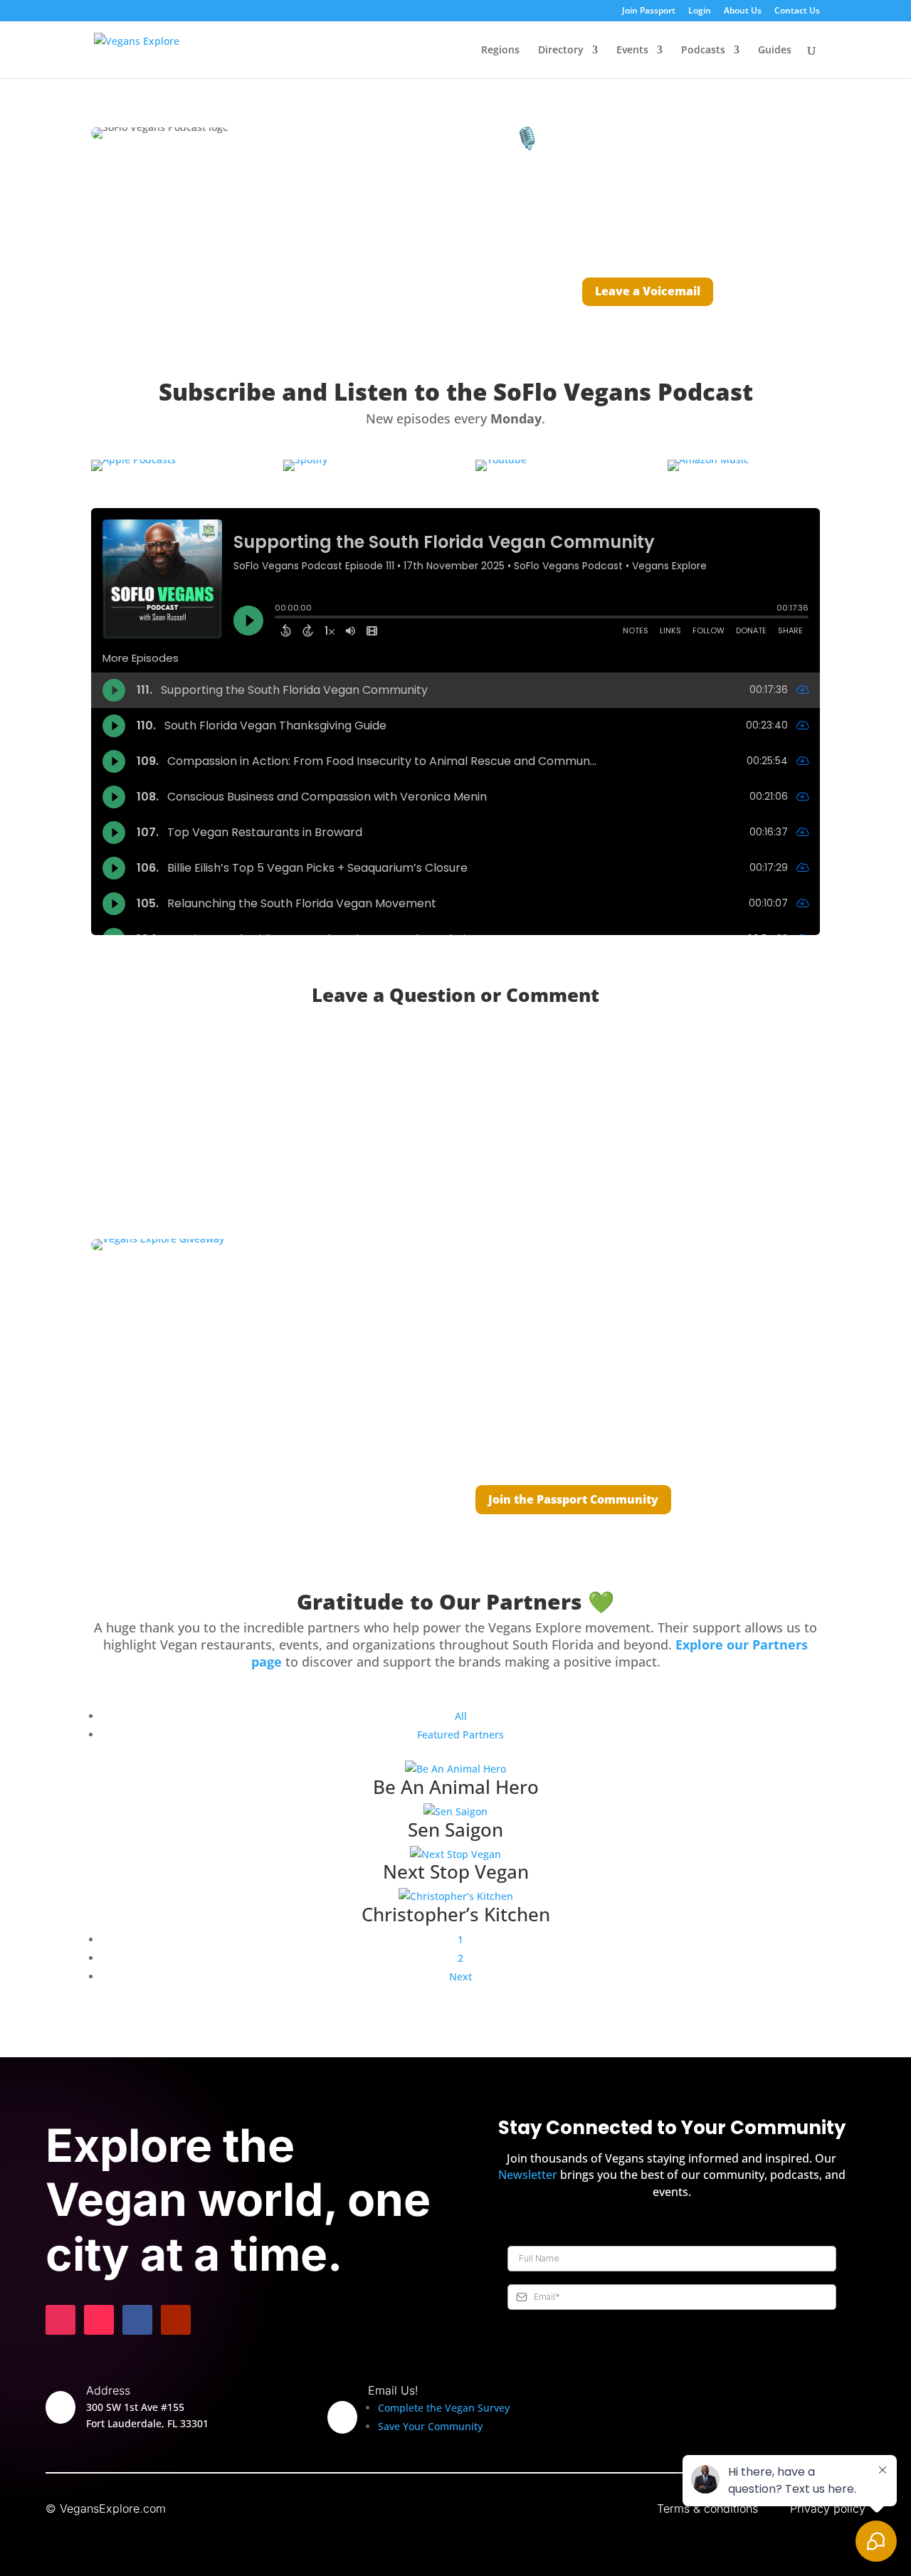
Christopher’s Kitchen (456, 1914)
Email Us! (393, 2390)
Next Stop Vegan (456, 1872)
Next (460, 1976)
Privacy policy (828, 2508)
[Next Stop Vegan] (455, 1854)
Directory (561, 51)
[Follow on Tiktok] (99, 2320)
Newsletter (528, 2175)
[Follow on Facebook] (137, 2320)
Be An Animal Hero (456, 1787)
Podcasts (703, 51)
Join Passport (649, 11)
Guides (775, 51)
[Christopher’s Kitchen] (455, 1896)
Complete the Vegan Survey (444, 2408)
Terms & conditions (707, 2508)
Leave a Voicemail (648, 291)
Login (700, 11)
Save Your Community (430, 2426)
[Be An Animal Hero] (455, 1769)
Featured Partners (460, 1735)
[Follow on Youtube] (176, 2320)
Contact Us (797, 11)
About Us (743, 11)
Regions (500, 51)
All (461, 1716)
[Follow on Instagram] (60, 2320)
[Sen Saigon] (455, 1812)
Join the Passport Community (573, 1499)
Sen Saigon (455, 1830)
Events (632, 51)
